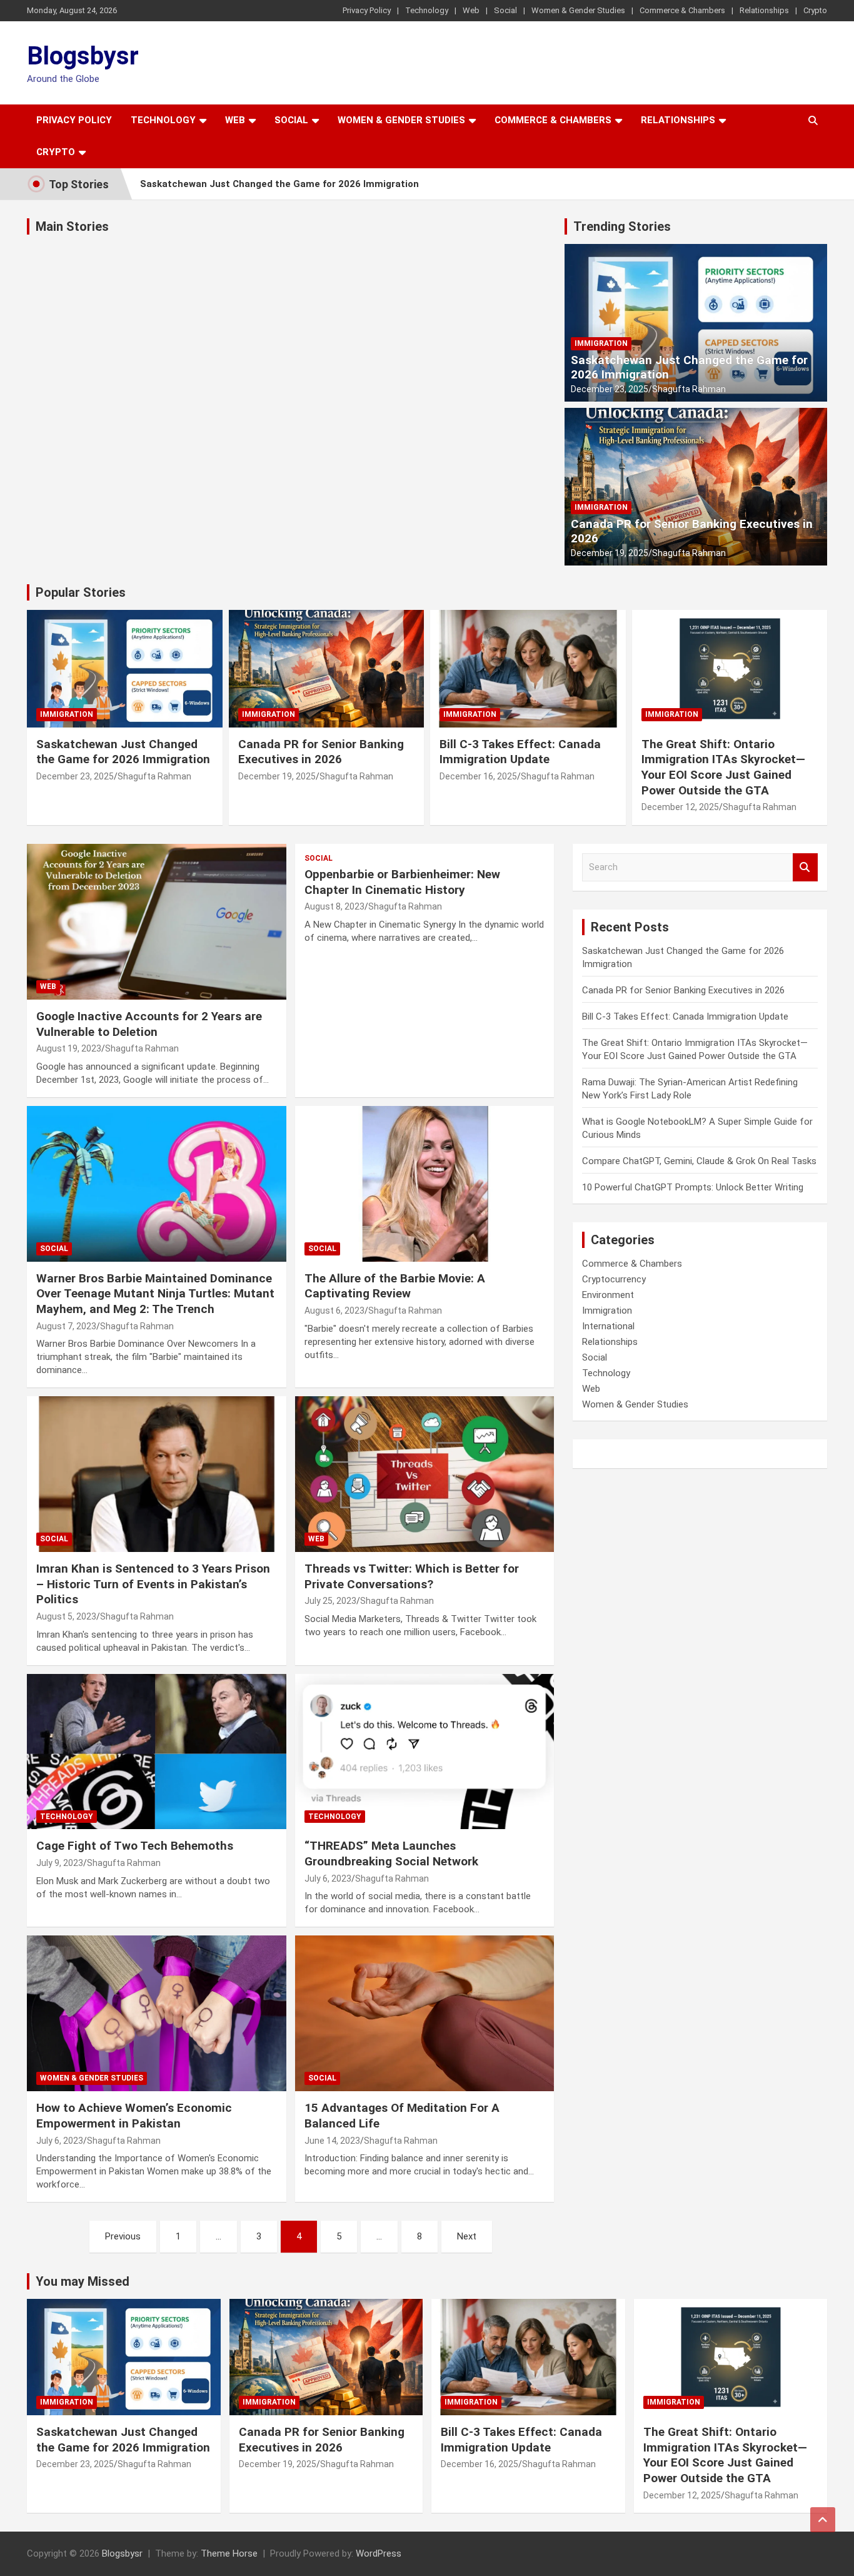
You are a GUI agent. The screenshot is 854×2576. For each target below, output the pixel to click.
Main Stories (72, 226)
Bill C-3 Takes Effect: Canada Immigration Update (520, 752)
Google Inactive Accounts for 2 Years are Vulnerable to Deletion (149, 1024)
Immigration (601, 343)
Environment (608, 1295)
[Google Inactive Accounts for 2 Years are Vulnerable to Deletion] (157, 921)
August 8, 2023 (334, 906)
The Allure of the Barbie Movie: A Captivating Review (395, 1286)
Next (467, 2236)
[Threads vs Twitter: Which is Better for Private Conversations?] (424, 1474)
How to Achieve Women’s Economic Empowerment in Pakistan (134, 2116)
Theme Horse (229, 2553)
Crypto (815, 10)
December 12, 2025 (680, 807)
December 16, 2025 (478, 776)
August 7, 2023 (66, 1326)
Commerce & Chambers (682, 10)
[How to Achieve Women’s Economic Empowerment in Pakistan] (157, 2014)
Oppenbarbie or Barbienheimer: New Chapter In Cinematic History (402, 882)
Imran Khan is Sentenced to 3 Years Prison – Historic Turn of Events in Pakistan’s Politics (153, 1584)
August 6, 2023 (334, 1311)
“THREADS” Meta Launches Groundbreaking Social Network (391, 1853)
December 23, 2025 (610, 389)
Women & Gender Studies (578, 10)
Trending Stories (622, 226)
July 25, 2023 (330, 1601)
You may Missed (83, 2281)
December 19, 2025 (610, 553)
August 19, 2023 (69, 1048)
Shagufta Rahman (689, 389)
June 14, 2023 (332, 2141)
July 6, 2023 (328, 1879)
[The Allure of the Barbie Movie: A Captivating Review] (424, 1184)
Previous (123, 2236)
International (608, 1326)
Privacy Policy (367, 10)
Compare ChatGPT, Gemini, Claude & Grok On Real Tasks (699, 1161)
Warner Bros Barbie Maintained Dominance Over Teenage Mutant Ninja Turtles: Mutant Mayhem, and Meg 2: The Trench (155, 1294)
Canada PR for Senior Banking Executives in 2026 (692, 531)
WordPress (379, 2553)
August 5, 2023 (66, 1616)
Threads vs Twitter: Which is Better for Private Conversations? (412, 1576)
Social (505, 10)
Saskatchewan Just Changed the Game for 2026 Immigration (279, 184)
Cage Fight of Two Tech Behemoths (135, 1846)
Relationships (764, 10)
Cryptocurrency (614, 1279)
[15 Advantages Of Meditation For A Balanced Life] (424, 2014)
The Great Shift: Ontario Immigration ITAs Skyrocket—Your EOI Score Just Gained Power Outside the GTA (723, 767)
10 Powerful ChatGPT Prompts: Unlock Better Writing (693, 1187)
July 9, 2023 (60, 1863)
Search (805, 867)
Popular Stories (81, 592)
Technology (427, 10)
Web (471, 10)
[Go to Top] (823, 2520)
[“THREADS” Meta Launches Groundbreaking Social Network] (424, 1752)
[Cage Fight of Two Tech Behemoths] (157, 1752)
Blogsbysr (83, 56)
